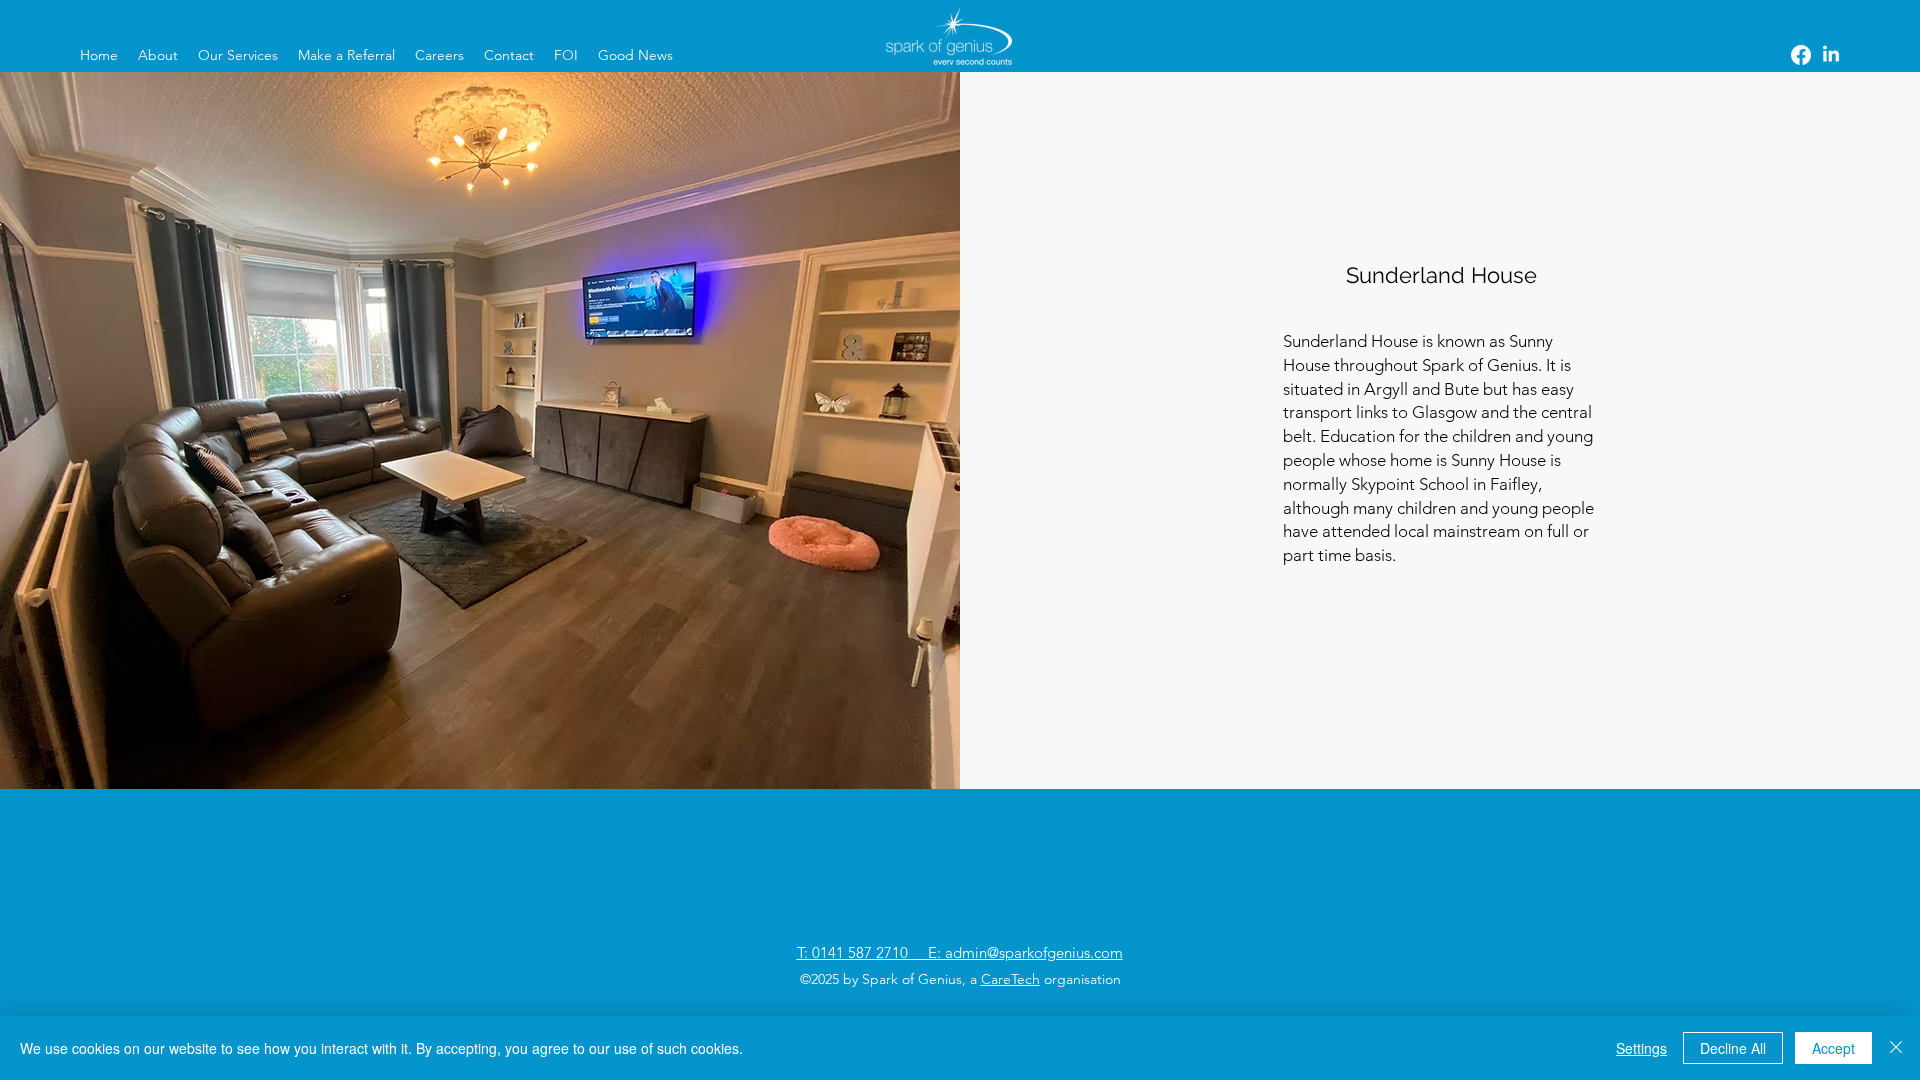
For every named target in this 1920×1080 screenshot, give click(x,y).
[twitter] (1831, 55)
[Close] (1896, 1048)
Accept (1833, 1048)
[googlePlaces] (1801, 55)
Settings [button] (1641, 1048)
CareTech (1010, 979)
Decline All (1733, 1048)
